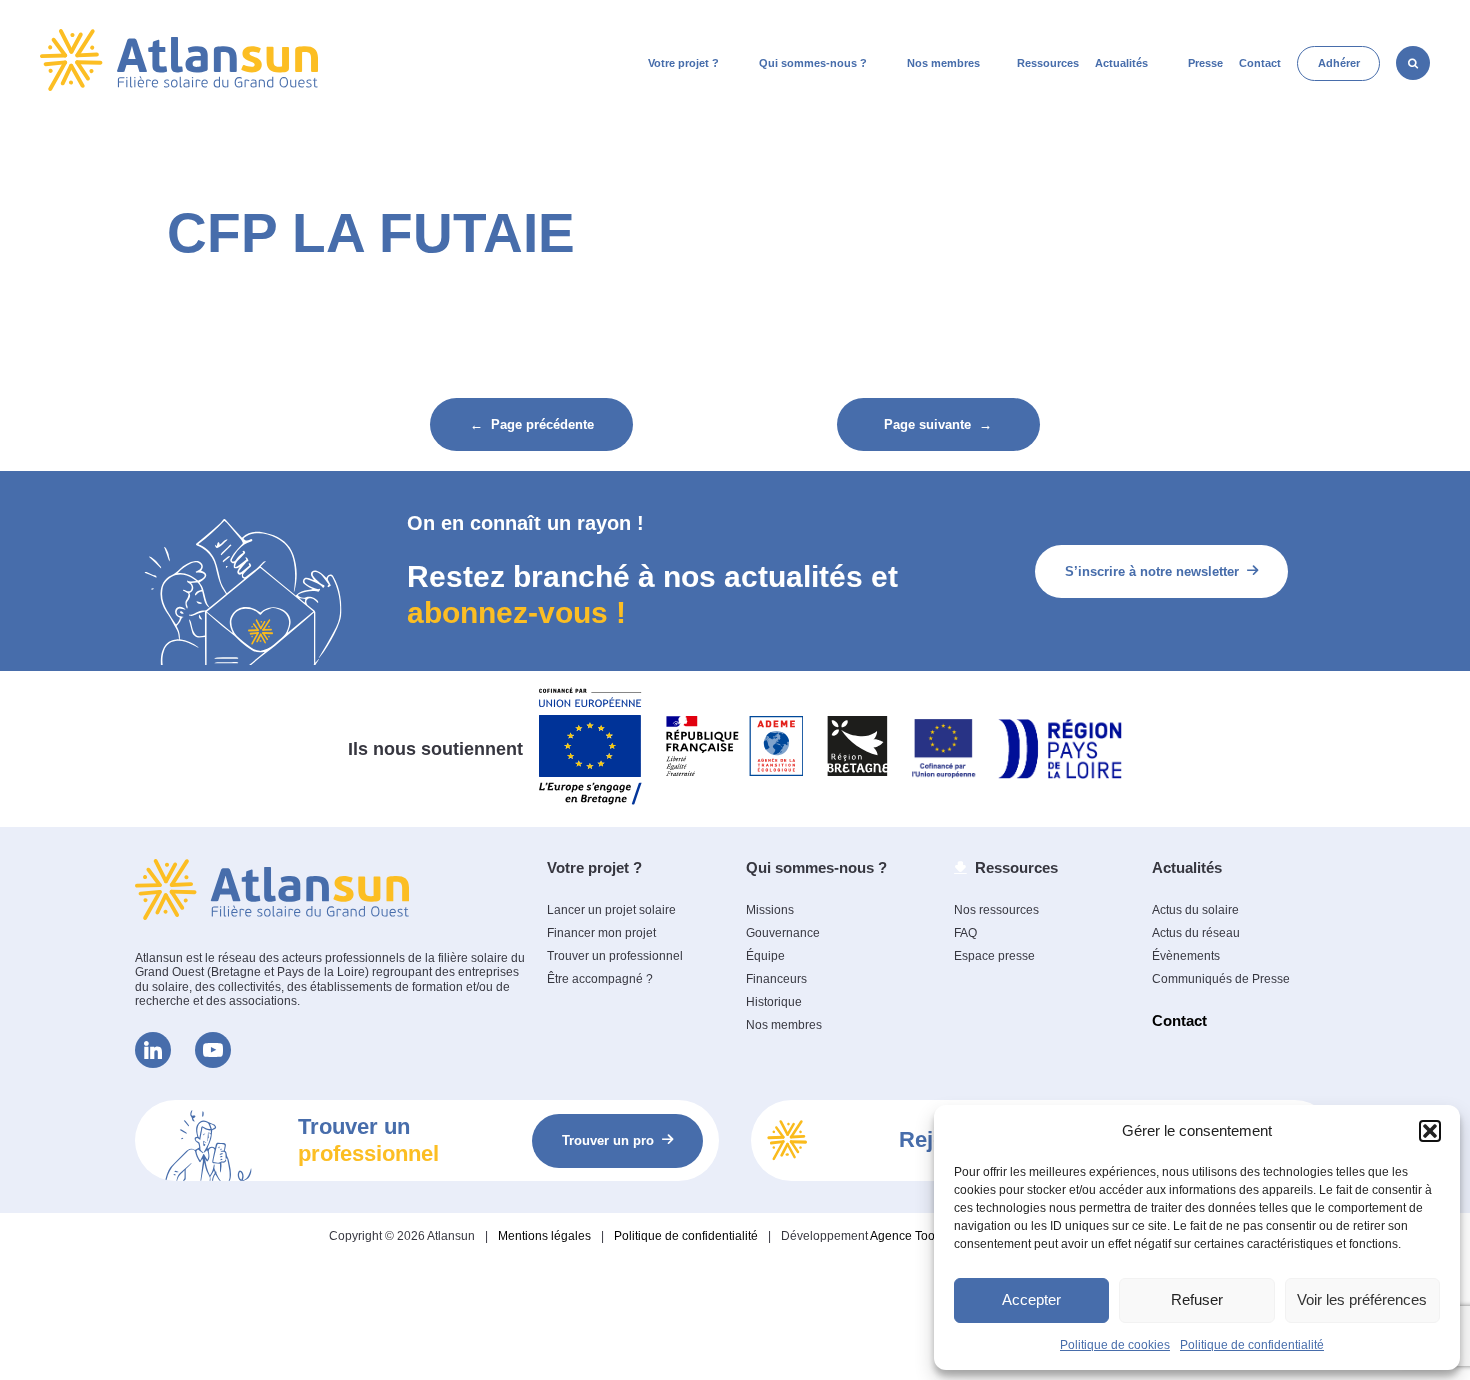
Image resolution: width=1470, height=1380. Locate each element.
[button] (1430, 1131)
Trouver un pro (608, 1140)
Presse (1205, 63)
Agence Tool (904, 1236)
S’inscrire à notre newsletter (1152, 571)
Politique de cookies (1115, 1345)
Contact (1260, 63)
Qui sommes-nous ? (813, 63)
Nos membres (943, 63)
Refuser (1197, 1299)
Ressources (1048, 63)
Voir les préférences (1362, 1299)
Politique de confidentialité (1252, 1345)
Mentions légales (544, 1236)
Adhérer (1339, 63)
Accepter (1031, 1299)
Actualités (1121, 63)
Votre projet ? (683, 63)
